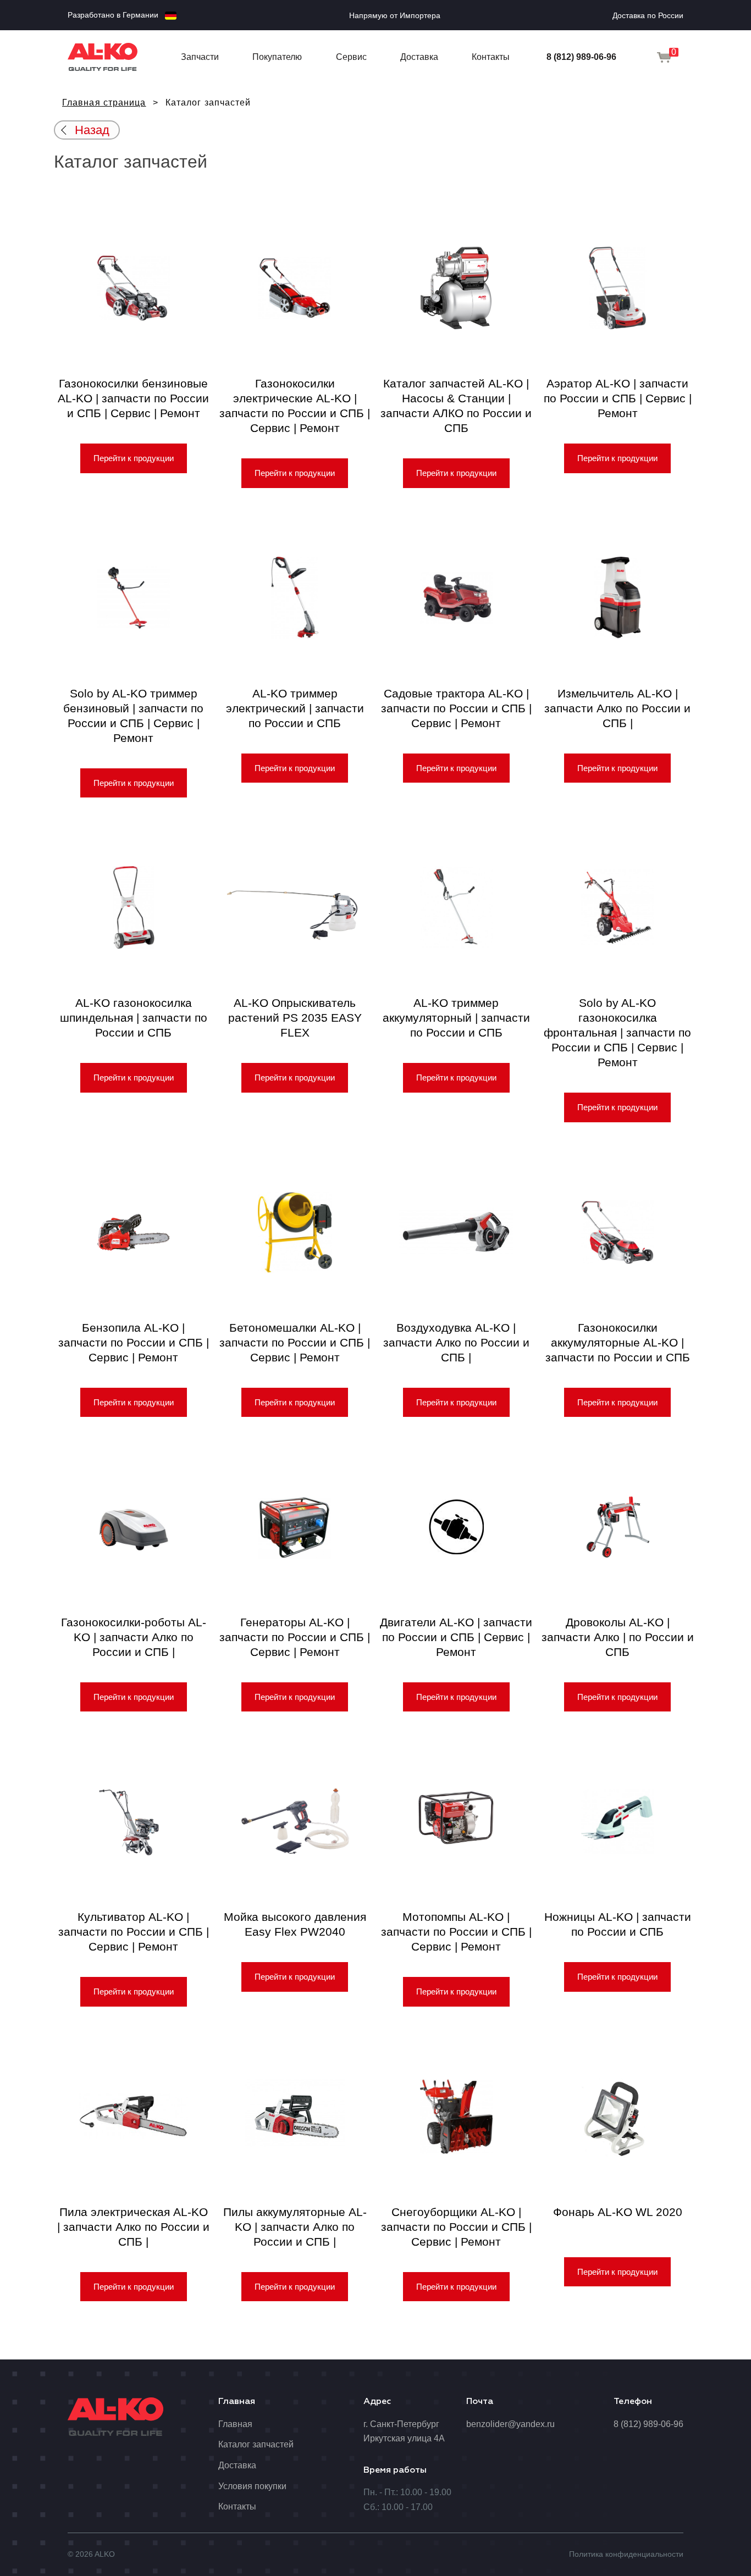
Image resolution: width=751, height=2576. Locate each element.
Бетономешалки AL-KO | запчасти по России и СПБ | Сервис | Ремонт (295, 1342)
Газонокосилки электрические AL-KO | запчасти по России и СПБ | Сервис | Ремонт (295, 406)
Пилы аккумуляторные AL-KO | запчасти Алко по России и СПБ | (295, 2227)
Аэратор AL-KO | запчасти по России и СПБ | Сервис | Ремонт (618, 398)
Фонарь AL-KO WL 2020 (618, 2212)
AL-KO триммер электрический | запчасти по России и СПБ (295, 708)
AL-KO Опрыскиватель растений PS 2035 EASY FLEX (295, 1018)
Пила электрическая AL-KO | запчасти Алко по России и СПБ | (133, 2227)
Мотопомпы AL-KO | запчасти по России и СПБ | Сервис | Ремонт (456, 1932)
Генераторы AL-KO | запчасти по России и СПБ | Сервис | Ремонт (295, 1637)
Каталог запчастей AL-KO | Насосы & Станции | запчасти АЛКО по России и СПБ (456, 406)
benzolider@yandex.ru (510, 2424)
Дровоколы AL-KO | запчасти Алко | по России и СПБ (618, 1637)
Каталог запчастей (256, 2444)
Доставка (419, 57)
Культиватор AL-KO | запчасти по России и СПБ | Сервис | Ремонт (134, 1932)
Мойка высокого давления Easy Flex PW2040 (295, 1924)
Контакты (491, 57)
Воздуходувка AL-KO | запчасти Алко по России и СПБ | (456, 1342)
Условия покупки (252, 2486)
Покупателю (277, 57)
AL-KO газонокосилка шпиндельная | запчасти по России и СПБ (134, 1018)
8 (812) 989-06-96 (581, 57)
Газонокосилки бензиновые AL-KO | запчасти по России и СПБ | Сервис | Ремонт (133, 398)
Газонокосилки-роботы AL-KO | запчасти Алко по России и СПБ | (134, 1637)
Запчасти (200, 57)
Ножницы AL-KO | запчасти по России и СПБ (618, 1924)
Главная (235, 2424)
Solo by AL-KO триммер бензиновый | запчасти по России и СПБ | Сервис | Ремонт (133, 716)
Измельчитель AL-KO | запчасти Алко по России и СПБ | (617, 708)
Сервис (351, 57)
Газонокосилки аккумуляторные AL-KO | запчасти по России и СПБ (618, 1342)
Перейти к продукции (134, 458)
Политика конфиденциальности (626, 2554)
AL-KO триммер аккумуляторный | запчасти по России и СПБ (456, 1018)
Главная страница (104, 103)
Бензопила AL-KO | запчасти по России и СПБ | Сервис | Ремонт (134, 1342)
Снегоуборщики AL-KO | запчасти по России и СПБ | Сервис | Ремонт (456, 2227)
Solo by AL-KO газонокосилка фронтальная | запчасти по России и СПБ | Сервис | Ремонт (617, 1032)
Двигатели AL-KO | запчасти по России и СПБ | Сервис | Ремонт (456, 1637)
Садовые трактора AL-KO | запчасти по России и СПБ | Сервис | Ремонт (456, 708)
